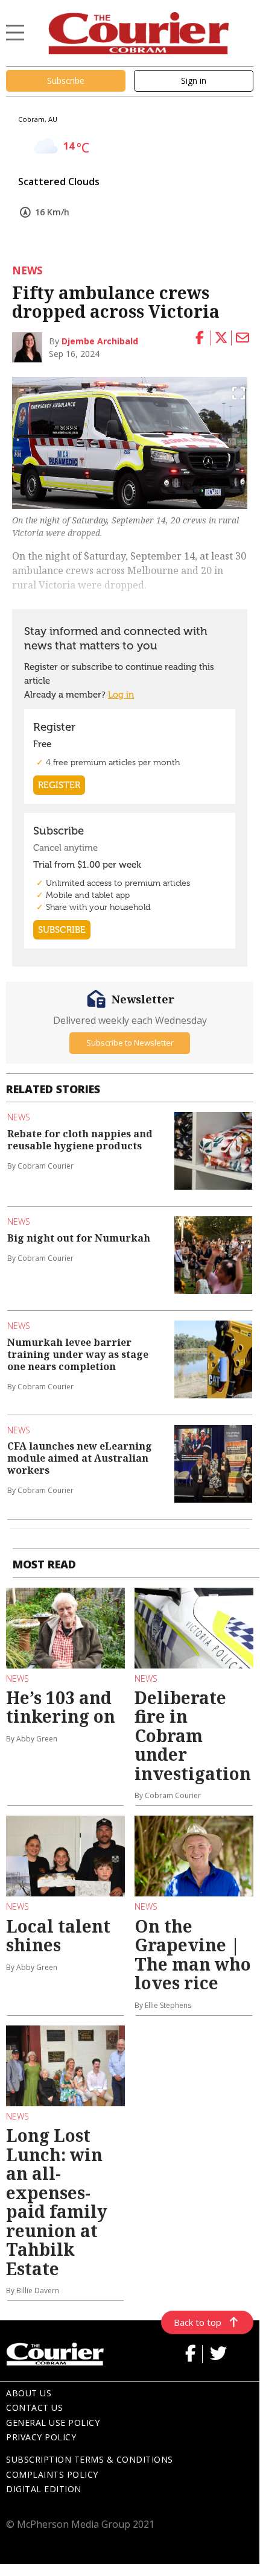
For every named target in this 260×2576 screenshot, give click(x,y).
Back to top (198, 2322)
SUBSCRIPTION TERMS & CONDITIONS (90, 2459)
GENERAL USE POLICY (53, 2423)
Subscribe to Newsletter (130, 1043)
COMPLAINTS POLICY (52, 2474)
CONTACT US (34, 2407)
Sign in (194, 80)
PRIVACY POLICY (41, 2437)
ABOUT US (29, 2393)
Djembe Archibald (100, 341)
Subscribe (66, 80)
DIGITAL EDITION (44, 2489)
